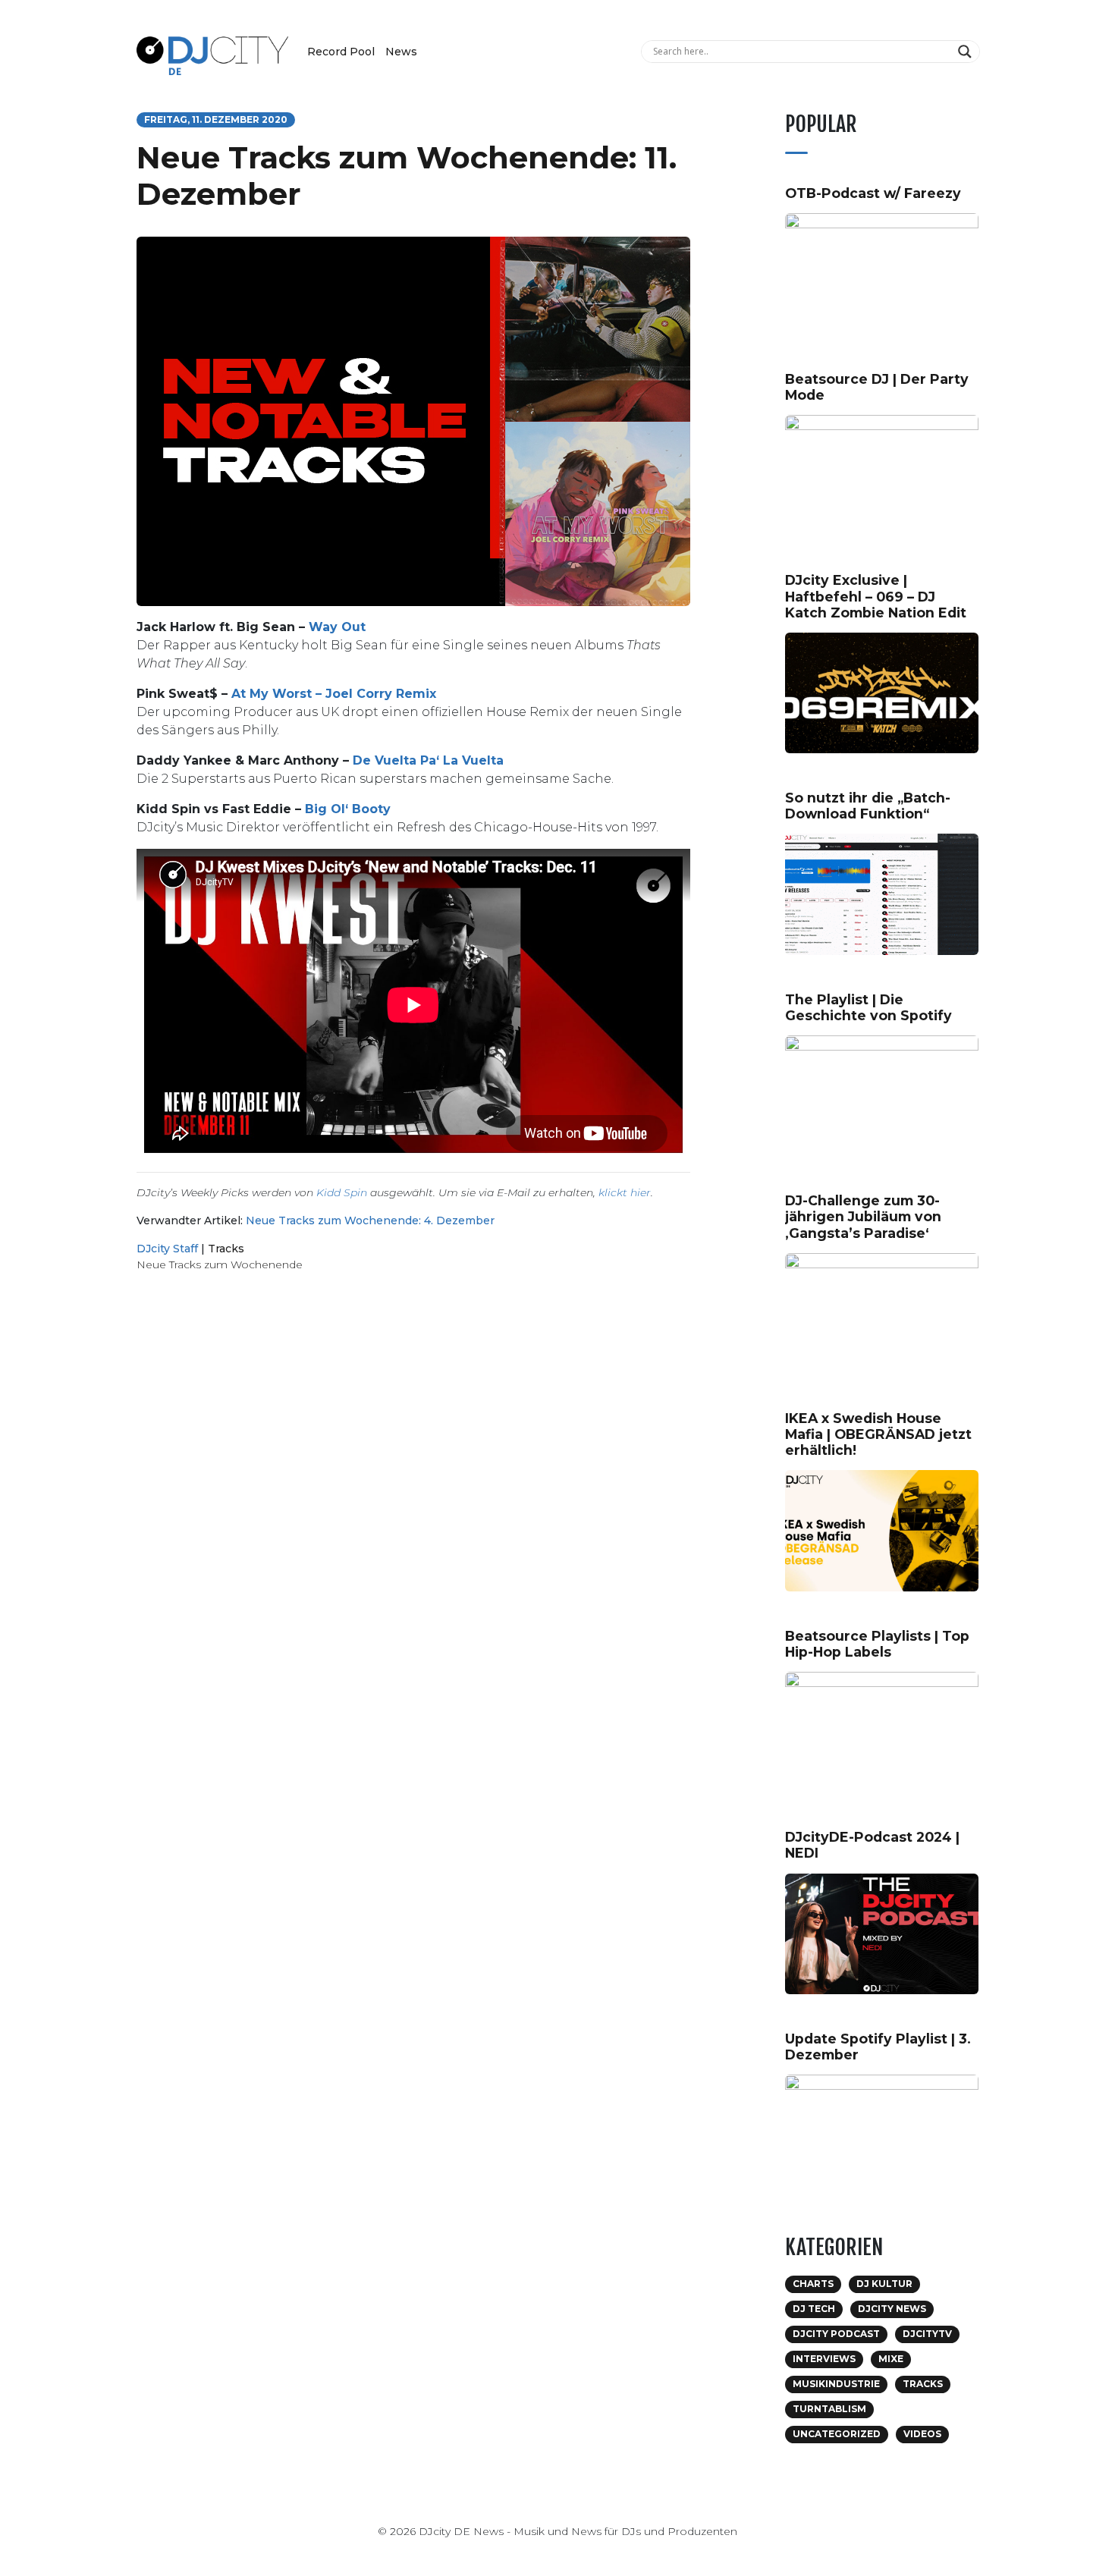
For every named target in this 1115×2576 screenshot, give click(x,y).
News (401, 52)
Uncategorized (837, 2434)
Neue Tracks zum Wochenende (220, 1264)
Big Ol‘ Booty (348, 809)
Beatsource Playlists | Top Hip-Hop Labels (877, 1644)
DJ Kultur (884, 2284)
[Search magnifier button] (967, 52)
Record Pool (341, 52)
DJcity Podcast (836, 2334)
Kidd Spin (342, 1192)
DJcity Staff (167, 1249)
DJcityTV (927, 2334)
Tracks (226, 1249)
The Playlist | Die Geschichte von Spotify (868, 1007)
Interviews (824, 2359)
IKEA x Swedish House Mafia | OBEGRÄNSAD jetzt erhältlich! (878, 1434)
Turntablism (829, 2409)
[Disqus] (413, 1499)
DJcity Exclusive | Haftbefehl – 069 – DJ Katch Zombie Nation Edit (876, 596)
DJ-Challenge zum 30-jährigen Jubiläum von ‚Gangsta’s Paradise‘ (863, 1216)
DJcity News (892, 2309)
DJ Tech (814, 2309)
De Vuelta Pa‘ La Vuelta (428, 760)
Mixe (891, 2359)
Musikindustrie (836, 2384)
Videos (922, 2434)
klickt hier (625, 1192)
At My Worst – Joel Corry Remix (334, 694)
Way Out (337, 627)
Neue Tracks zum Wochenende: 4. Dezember (370, 1220)
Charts (813, 2284)
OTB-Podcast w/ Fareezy (873, 193)
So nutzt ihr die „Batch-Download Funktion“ (868, 806)
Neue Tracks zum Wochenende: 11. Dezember (407, 176)
